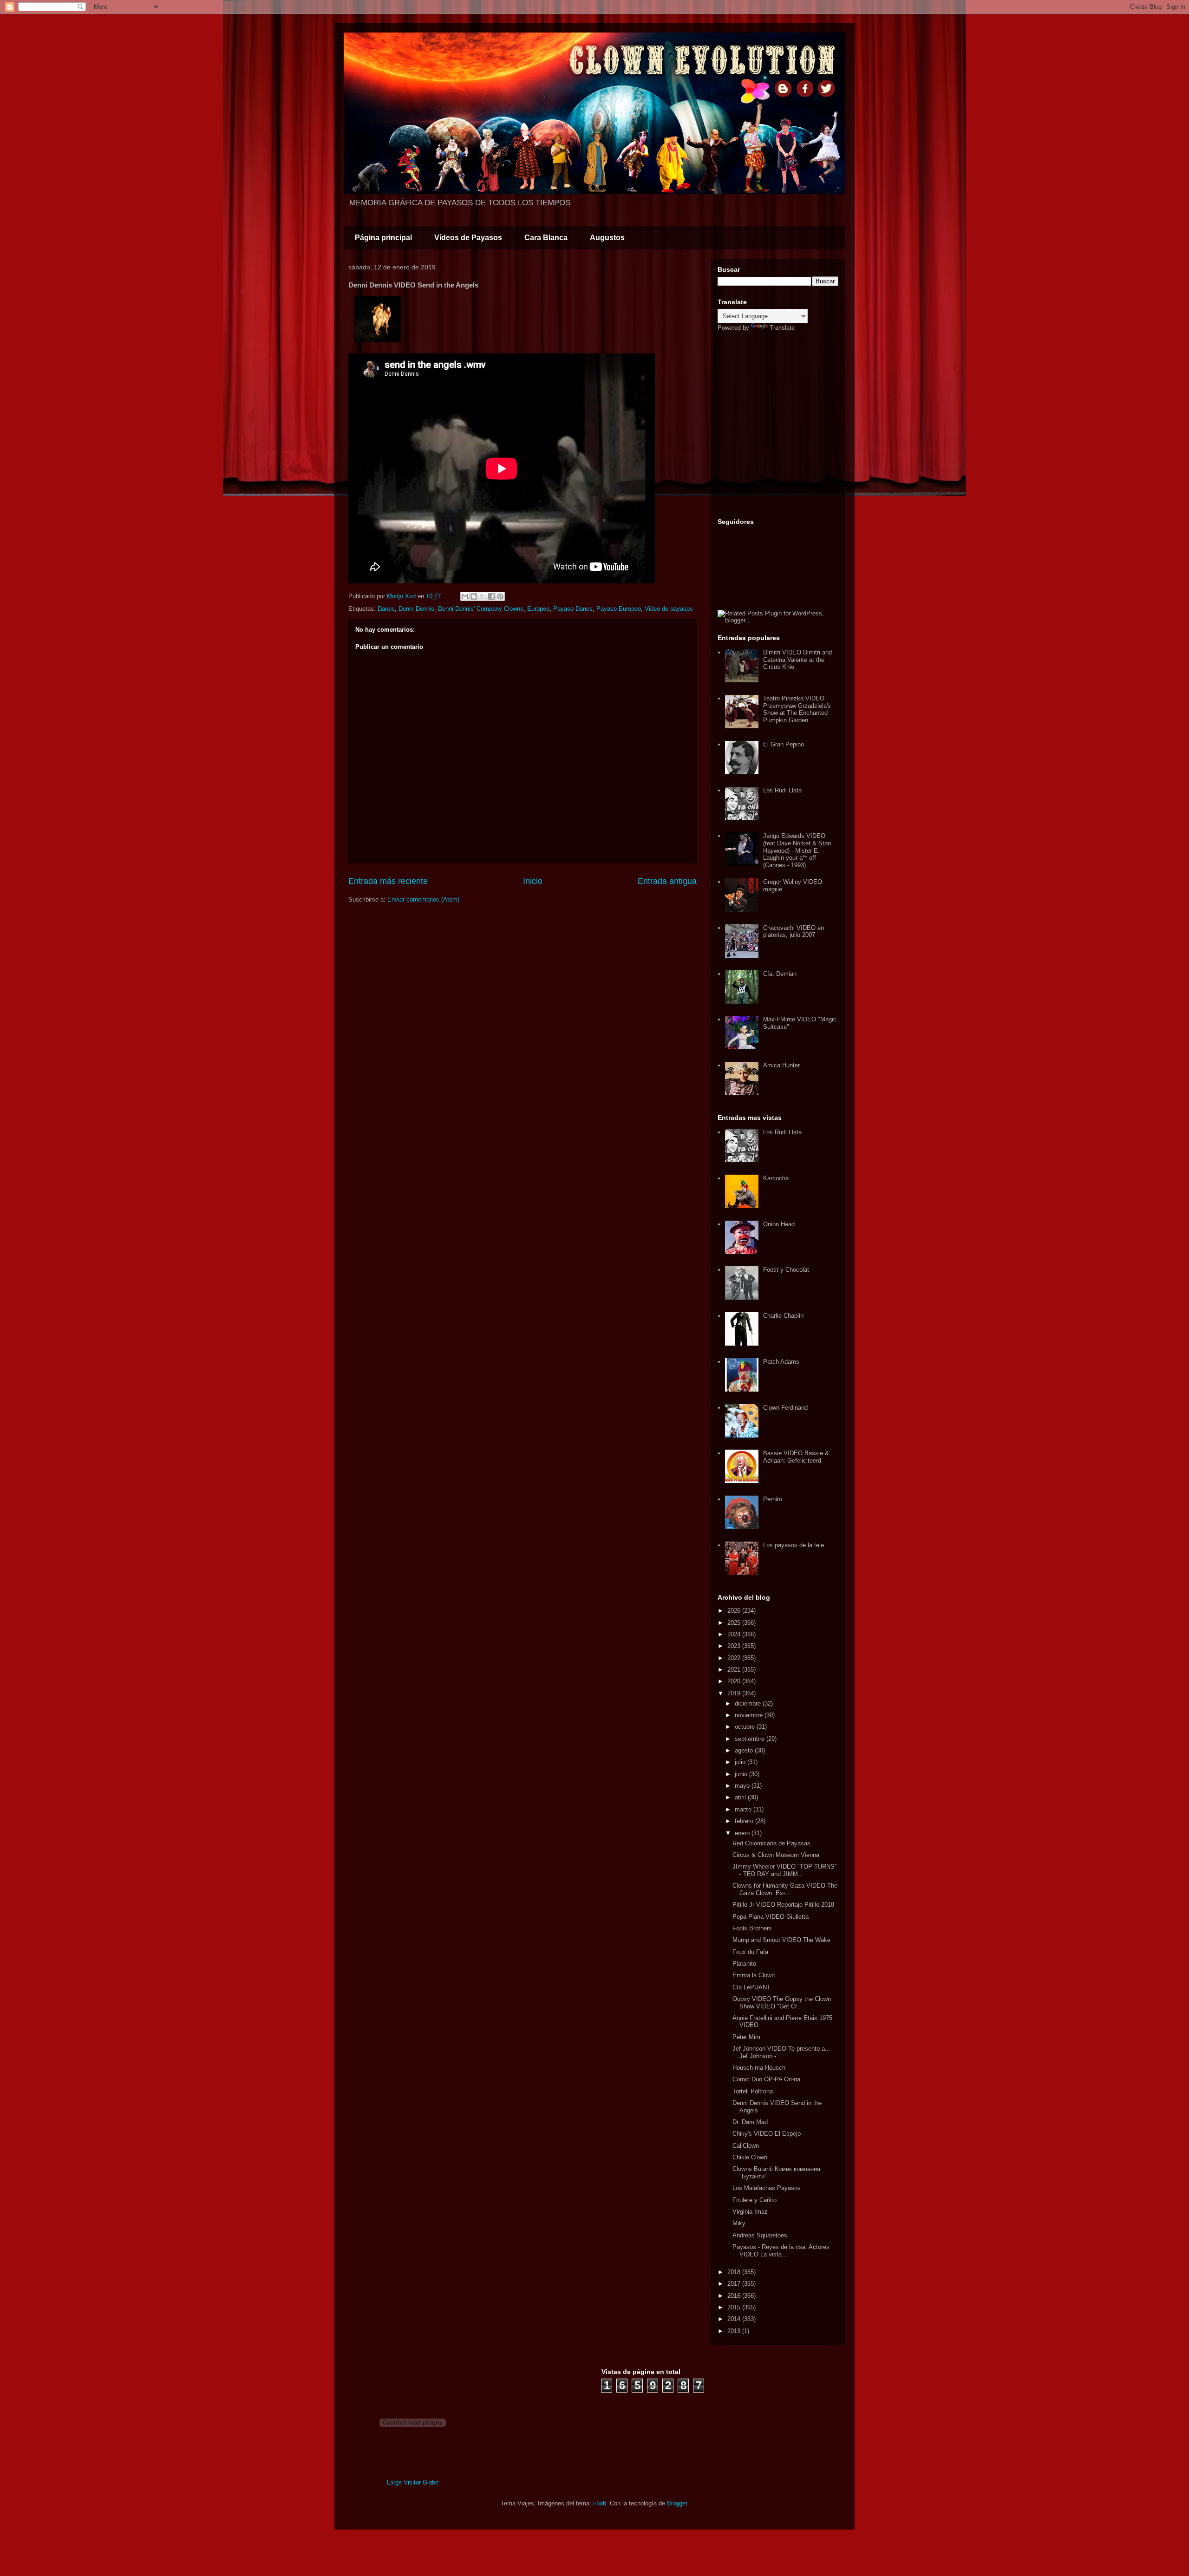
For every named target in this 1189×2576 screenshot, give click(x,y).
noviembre (750, 1715)
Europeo (538, 609)
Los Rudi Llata (782, 790)
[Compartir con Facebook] (491, 596)
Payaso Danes (573, 609)
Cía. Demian (780, 974)
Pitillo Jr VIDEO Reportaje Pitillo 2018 (783, 1905)
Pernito (773, 1499)
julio (741, 1762)
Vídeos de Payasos (468, 238)
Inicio (533, 881)
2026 (735, 1611)
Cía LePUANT (751, 1987)
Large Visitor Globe (413, 2482)
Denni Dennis (416, 609)
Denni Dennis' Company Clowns (481, 609)
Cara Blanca (546, 238)
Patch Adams (781, 1362)
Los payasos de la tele (794, 1545)
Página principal (383, 238)
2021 (735, 1670)
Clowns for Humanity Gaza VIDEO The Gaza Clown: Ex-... (785, 1889)
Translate (782, 328)
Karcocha (776, 1178)
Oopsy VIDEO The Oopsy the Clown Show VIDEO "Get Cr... (782, 2003)
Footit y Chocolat (786, 1270)
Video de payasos (669, 609)
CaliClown (746, 2146)
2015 (735, 2307)
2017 (735, 2284)
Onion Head (779, 1224)
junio (742, 1774)
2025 (735, 1623)
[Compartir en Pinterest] (500, 596)
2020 (735, 1681)
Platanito (744, 1964)
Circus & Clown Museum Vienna (776, 1855)
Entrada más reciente (388, 881)
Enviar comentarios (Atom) (423, 899)
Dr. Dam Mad (750, 2122)
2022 (735, 1658)
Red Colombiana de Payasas (771, 1843)
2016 (735, 2296)
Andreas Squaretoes (760, 2235)
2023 (735, 1646)
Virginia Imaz (750, 2212)
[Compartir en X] (483, 596)
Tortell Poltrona (753, 2091)
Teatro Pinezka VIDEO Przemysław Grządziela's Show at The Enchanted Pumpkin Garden (797, 709)
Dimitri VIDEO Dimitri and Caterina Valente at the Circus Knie (797, 660)
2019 (735, 1693)
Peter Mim (746, 2037)
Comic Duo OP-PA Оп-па (766, 2079)
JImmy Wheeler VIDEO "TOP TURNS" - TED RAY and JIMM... (785, 1870)
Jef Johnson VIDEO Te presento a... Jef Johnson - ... (781, 2052)
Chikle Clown (750, 2157)
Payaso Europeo (619, 609)
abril (741, 1797)
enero (743, 1833)
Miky (739, 2223)
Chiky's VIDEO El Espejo (767, 2134)
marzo (744, 1809)
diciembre (749, 1703)
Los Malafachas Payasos (767, 2188)
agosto (745, 1750)
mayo (743, 1786)
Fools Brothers (752, 1928)
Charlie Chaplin (783, 1316)
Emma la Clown (754, 1975)
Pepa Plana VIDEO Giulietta (771, 1917)
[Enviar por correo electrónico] (465, 596)
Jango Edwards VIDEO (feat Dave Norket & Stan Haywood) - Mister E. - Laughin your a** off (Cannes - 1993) (797, 850)
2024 (735, 1634)
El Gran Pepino (784, 744)
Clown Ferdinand (785, 1408)
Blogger (677, 2503)
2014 (735, 2319)
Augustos (607, 238)
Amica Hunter (781, 1065)
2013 (735, 2331)
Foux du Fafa (750, 1952)
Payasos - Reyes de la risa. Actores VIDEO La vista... (781, 2251)
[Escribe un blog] (474, 596)
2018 (735, 2272)
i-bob (600, 2503)
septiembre (751, 1739)
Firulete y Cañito (755, 2200)
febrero (745, 1821)
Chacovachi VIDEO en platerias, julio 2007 (794, 932)
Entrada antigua (667, 881)
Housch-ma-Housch (759, 2068)
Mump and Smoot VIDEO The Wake (781, 1940)
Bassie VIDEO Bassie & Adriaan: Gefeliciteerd (796, 1457)
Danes (386, 609)
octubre (746, 1727)
